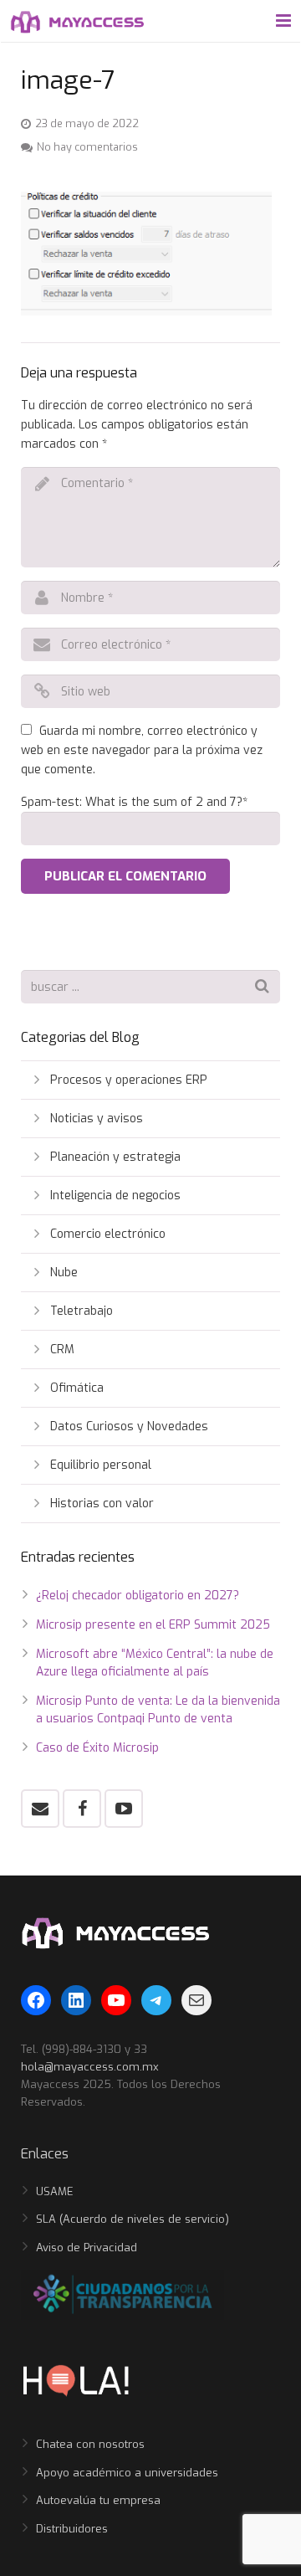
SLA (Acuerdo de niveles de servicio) (133, 2219)
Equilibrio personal (101, 1465)
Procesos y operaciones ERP (129, 1080)
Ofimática (77, 1388)
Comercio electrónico (108, 1234)
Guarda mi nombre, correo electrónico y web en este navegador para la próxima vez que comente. (142, 750)
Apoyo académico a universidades (127, 2473)
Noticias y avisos (97, 1119)
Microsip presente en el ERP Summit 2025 (153, 1625)
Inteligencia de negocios (115, 1196)
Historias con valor (102, 1504)
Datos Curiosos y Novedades (129, 1427)
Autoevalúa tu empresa (98, 2500)
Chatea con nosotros (90, 2444)
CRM (62, 1350)
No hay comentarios (87, 147)
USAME (55, 2191)
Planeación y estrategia (115, 1157)
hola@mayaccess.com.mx (90, 2067)
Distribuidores (72, 2529)
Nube (64, 1273)
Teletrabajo (82, 1311)
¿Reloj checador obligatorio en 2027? (138, 1596)
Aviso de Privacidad (87, 2248)
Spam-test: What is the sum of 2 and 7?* (134, 802)
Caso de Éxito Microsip (97, 1748)
